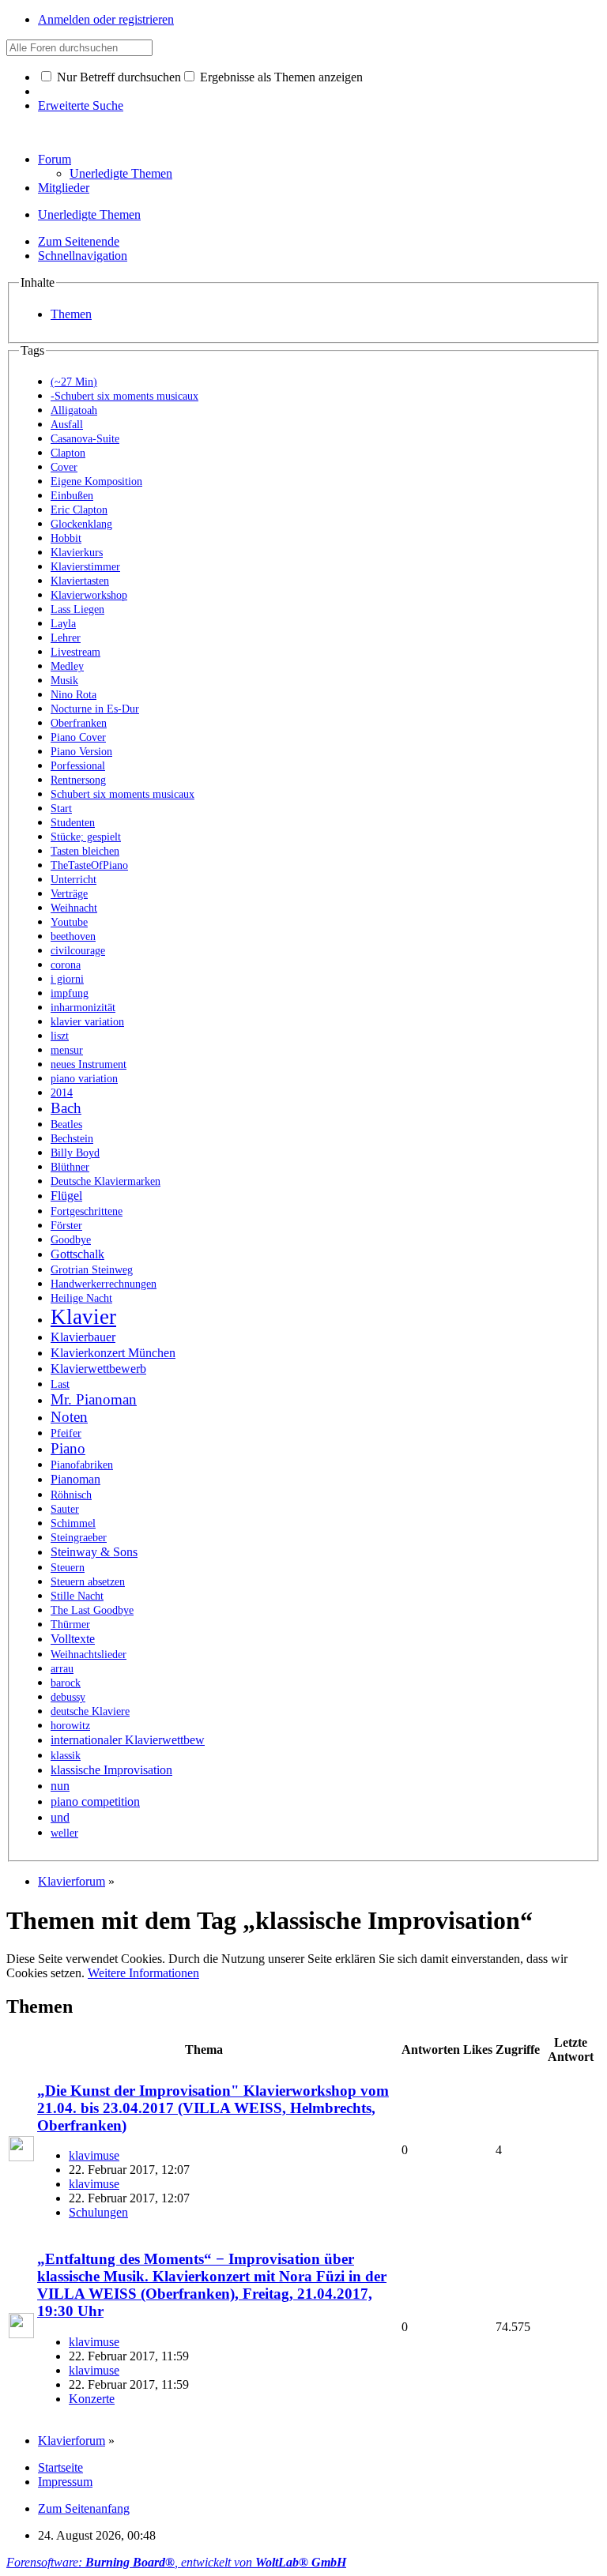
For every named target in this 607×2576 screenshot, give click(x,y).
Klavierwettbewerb (98, 1369)
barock (66, 1683)
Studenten (73, 823)
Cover (64, 467)
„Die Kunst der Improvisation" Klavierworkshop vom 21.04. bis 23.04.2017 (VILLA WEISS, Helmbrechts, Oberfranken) (213, 2108)
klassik (66, 1756)
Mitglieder (64, 188)
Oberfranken (79, 723)
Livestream (75, 652)
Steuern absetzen (88, 1582)
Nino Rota (74, 695)
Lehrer (66, 638)
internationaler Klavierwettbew (128, 1740)
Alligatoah (74, 410)
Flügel (66, 1196)
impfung (70, 993)
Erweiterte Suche (81, 105)
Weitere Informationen (143, 1973)
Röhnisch (71, 1495)
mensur (67, 1050)
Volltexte (73, 1639)
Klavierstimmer (85, 567)
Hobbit (66, 538)
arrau (62, 1669)
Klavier (83, 1317)
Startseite (60, 2467)
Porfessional (78, 766)
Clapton (68, 453)
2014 (62, 1093)
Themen (71, 314)
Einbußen (72, 496)
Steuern (68, 1568)
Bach (66, 1108)
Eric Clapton (79, 510)
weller (64, 1833)
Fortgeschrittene (87, 1211)
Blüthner (70, 1167)
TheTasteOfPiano (89, 865)
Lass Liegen (77, 609)
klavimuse (94, 2155)
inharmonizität (83, 1008)
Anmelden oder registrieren (106, 19)
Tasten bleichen (85, 851)
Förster (66, 1226)
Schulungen (98, 2212)
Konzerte (92, 2399)
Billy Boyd (75, 1153)
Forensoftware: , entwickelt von (176, 2562)
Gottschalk (77, 1254)
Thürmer (70, 1625)
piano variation (84, 1079)
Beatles (66, 1124)
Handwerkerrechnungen (104, 1284)
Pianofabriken (82, 1465)
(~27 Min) (74, 382)
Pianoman (75, 1479)
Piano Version (81, 752)
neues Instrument (89, 1064)
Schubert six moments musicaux (123, 794)
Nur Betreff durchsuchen (117, 77)
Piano (68, 1448)
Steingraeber (79, 1538)
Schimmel (73, 1523)
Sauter (65, 1509)
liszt (60, 1036)
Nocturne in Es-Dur (95, 709)
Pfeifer (66, 1433)
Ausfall (67, 425)
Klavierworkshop (89, 595)
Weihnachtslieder (89, 1655)
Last (60, 1384)
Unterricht (74, 880)
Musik (64, 681)
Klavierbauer (83, 1337)
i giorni (67, 979)
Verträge (69, 894)
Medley (67, 666)
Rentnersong (78, 780)
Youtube (69, 922)
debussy (68, 1697)
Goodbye (71, 1240)
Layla (63, 624)
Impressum (65, 2482)
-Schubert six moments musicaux (124, 396)
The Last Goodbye (92, 1610)
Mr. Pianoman (94, 1399)
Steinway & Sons (94, 1552)
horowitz (70, 1726)
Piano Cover (78, 737)
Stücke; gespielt (86, 837)
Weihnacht (74, 908)
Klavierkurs (77, 553)
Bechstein (72, 1139)
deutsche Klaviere (90, 1711)
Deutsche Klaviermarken (106, 1181)
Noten (69, 1417)
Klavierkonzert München (113, 1353)
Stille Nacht (77, 1596)
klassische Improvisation (111, 1770)
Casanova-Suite (85, 439)
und (60, 1817)
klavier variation (87, 1022)
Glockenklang (81, 524)
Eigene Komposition (96, 481)
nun (60, 1786)
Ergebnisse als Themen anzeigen (280, 77)
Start (61, 809)
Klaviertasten (80, 581)
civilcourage (78, 951)
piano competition (95, 1801)
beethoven (73, 936)
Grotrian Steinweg (92, 1270)
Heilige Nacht (81, 1298)
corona (66, 965)
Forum (55, 159)
